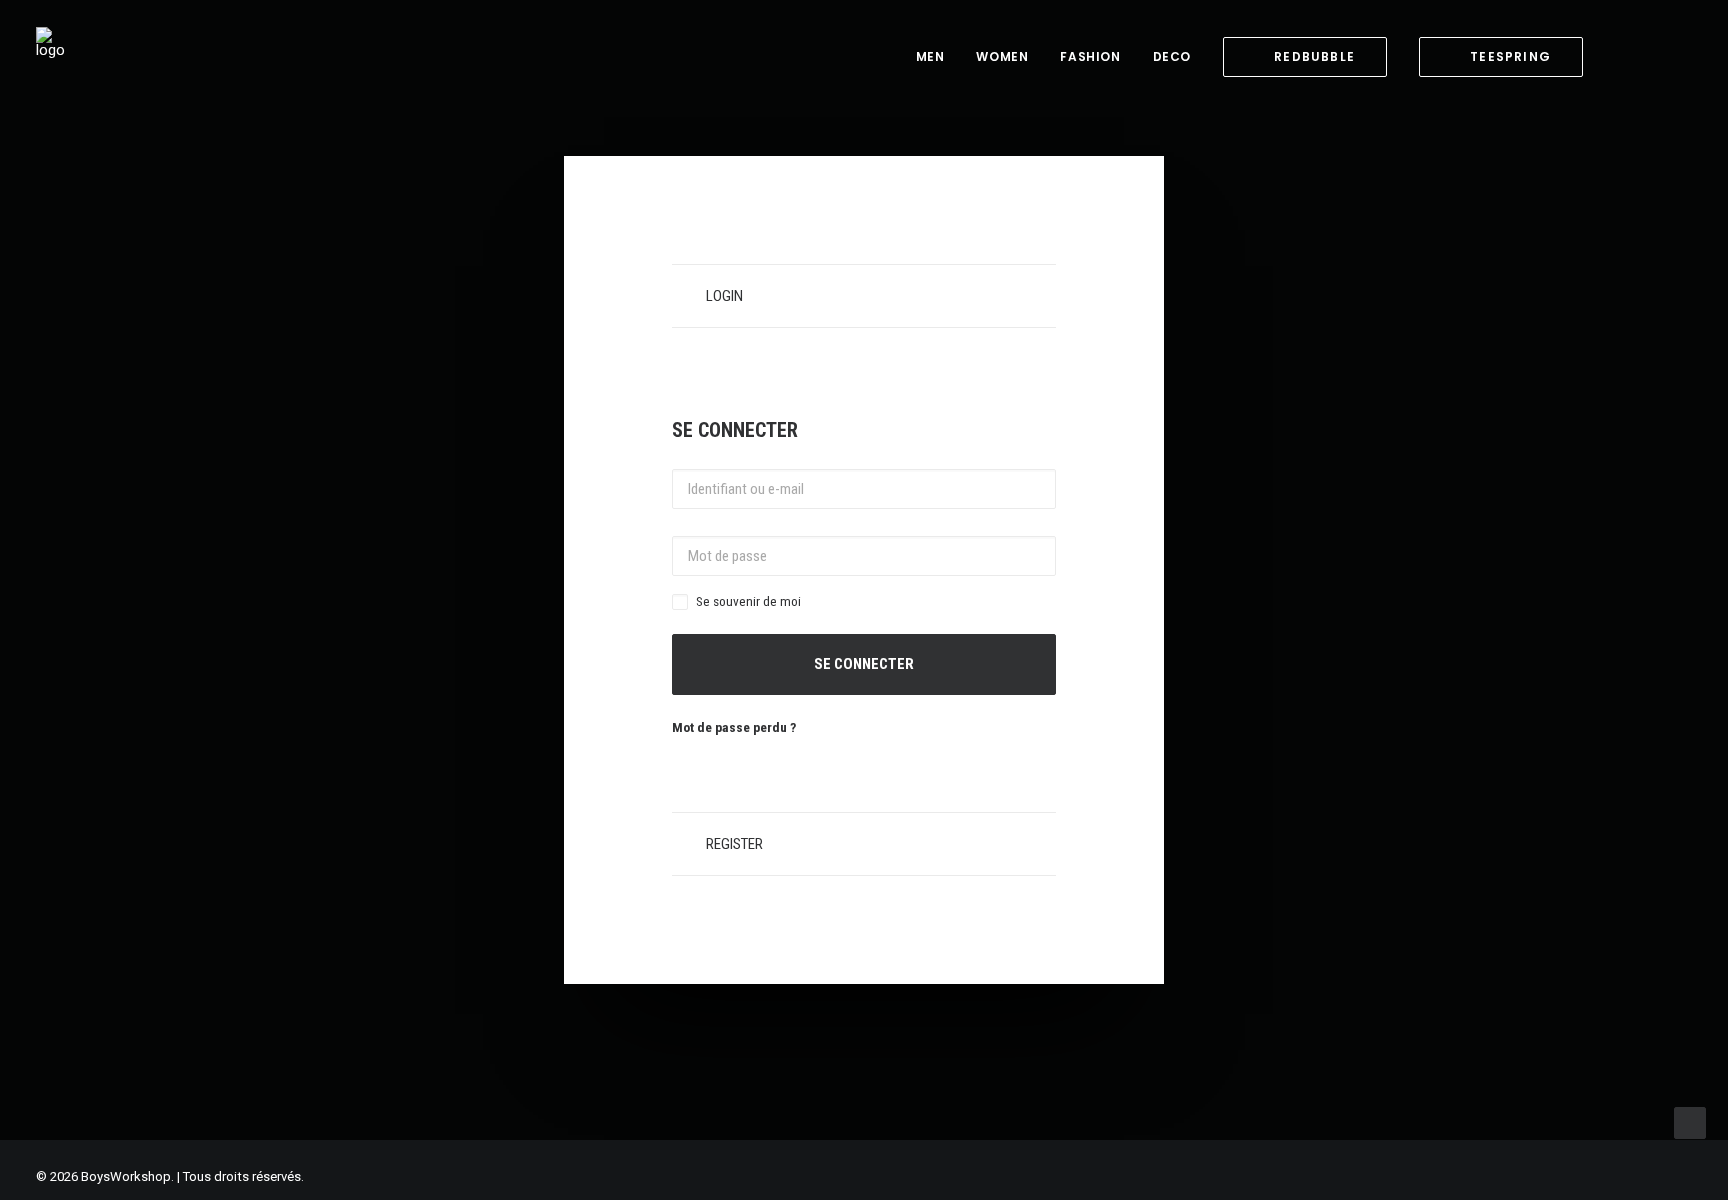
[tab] (864, 296)
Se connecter (864, 664)
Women (1002, 56)
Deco (1172, 56)
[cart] (1677, 57)
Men (930, 56)
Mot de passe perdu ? (734, 727)
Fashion (1090, 56)
